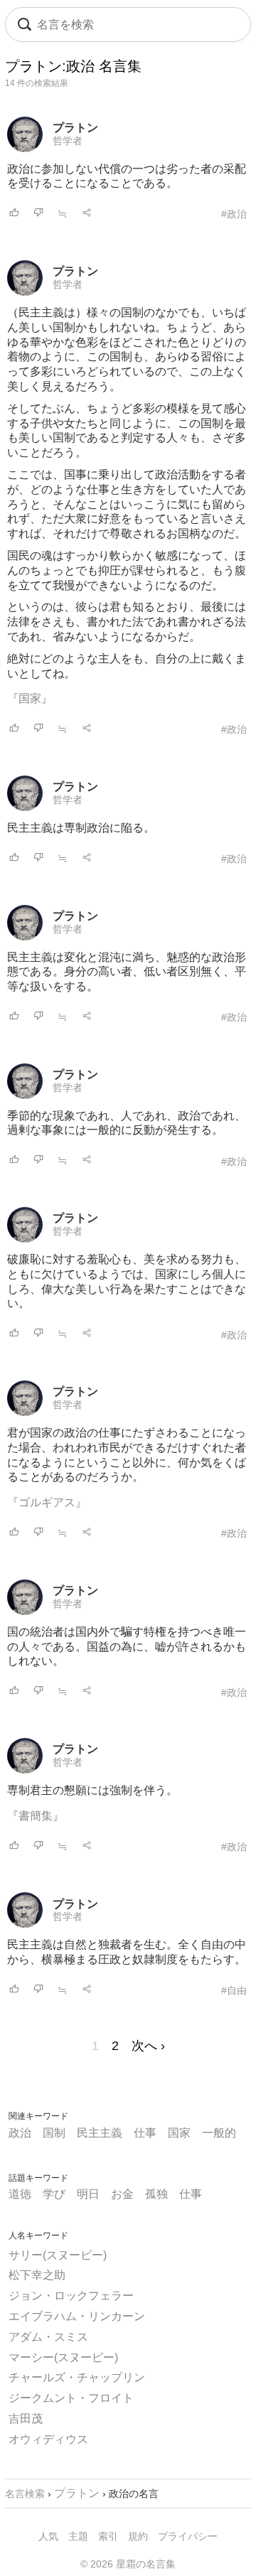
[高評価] (14, 214)
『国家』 (30, 698)
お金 (122, 2194)
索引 (108, 2536)
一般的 (219, 2133)
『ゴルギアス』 (47, 1502)
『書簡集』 (36, 1816)
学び (54, 2194)
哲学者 (68, 141)
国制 (54, 2133)
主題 (78, 2536)
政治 (20, 2133)
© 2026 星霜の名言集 (128, 2564)
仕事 (145, 2133)
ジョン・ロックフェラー (71, 2296)
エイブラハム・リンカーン (77, 2316)
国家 (179, 2133)
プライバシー (188, 2536)
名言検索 (25, 2494)
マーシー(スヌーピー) (63, 2357)
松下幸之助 (37, 2275)
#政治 (234, 214)
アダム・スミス (48, 2337)
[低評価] (38, 214)
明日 (88, 2194)
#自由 (234, 1990)
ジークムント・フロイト (71, 2398)
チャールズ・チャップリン (77, 2377)
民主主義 (100, 2133)
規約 (138, 2536)
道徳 (20, 2194)
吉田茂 (26, 2419)
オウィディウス (48, 2439)
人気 (48, 2536)
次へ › (148, 2046)
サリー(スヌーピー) (58, 2255)
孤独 (156, 2194)
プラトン (75, 128)
